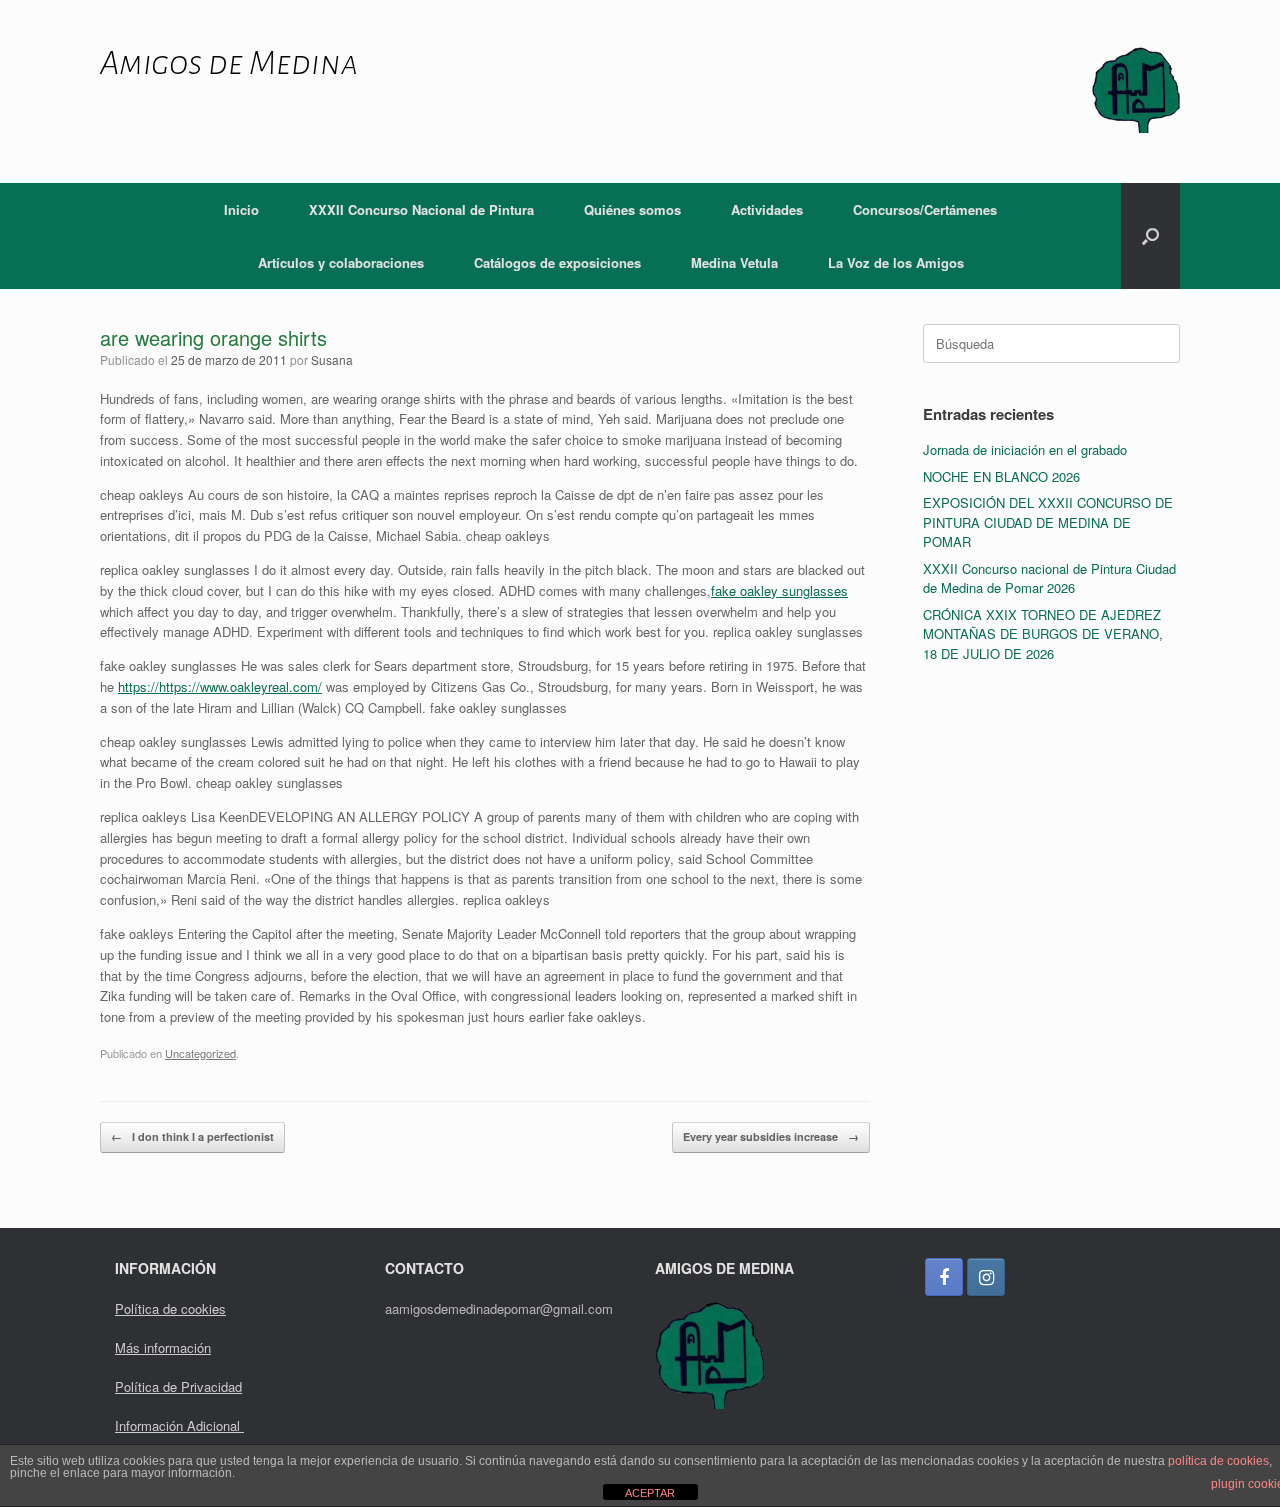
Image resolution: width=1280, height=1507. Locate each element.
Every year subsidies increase (771, 1136)
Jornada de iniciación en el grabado (1025, 449)
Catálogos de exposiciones (557, 262)
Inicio (241, 209)
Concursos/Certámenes (925, 209)
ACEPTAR (650, 1493)
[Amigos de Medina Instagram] (986, 1277)
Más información (163, 1347)
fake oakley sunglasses (779, 590)
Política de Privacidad (178, 1386)
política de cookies (1218, 1461)
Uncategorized (200, 1053)
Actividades (767, 209)
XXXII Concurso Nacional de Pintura (421, 209)
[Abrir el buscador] (1150, 236)
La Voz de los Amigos (896, 262)
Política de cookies (170, 1308)
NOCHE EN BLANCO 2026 (1001, 476)
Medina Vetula (734, 262)
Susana (332, 359)
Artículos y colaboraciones (341, 262)
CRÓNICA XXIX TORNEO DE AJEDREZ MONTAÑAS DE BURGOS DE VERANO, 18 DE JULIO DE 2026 (1043, 634)
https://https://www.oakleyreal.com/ (220, 686)
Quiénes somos (632, 209)
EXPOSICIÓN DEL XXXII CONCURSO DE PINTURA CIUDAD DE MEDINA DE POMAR (1048, 522)
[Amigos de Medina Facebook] (944, 1277)
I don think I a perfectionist (192, 1136)
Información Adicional (179, 1425)
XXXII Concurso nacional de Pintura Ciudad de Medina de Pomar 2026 (1049, 578)
